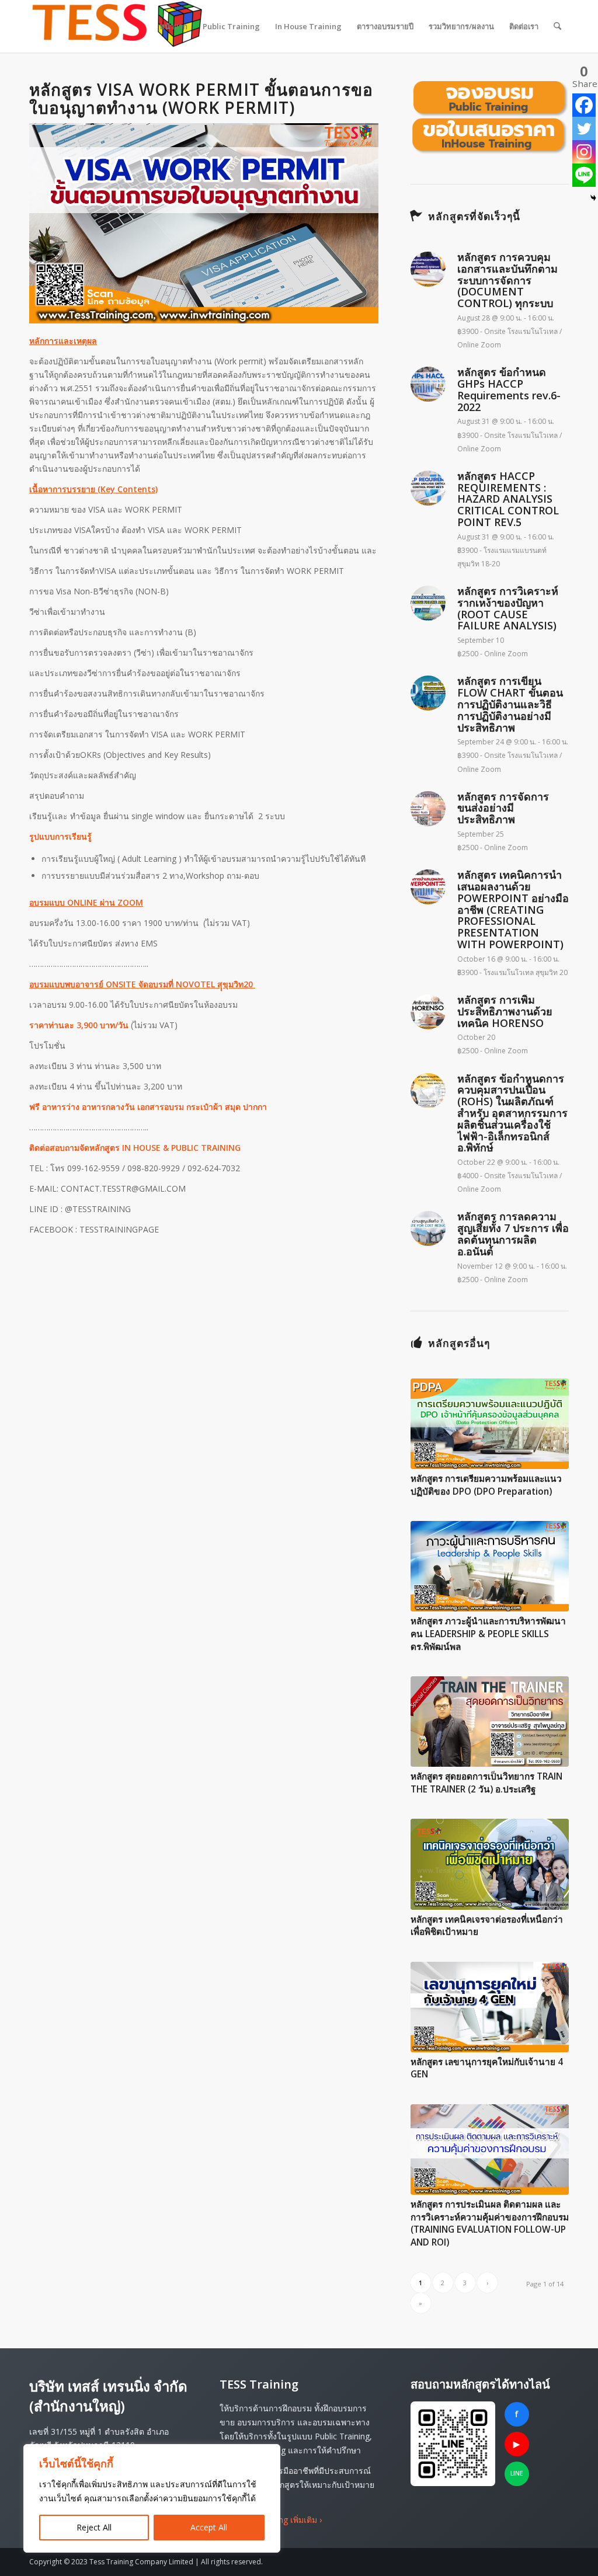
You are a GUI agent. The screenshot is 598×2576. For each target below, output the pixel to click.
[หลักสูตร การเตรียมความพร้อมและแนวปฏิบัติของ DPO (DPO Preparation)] (490, 1424)
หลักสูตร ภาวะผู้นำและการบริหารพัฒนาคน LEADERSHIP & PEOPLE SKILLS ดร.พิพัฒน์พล (488, 1634)
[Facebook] (584, 105)
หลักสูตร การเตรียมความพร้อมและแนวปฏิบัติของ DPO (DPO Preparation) (486, 1485)
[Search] (557, 26)
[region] (152, 2498)
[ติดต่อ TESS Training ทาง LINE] (453, 2444)
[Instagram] (584, 152)
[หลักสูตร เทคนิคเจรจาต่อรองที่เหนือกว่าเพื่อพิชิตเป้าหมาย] (490, 1864)
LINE (517, 2473)
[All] (490, 117)
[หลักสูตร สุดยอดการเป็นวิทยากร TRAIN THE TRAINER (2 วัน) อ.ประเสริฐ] (490, 1722)
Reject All (94, 2527)
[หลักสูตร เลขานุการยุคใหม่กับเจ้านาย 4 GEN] (490, 2007)
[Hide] (593, 198)
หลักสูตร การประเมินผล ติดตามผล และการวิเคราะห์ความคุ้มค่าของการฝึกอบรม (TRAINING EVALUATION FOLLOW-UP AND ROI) (490, 2223)
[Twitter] (584, 128)
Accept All (209, 2527)
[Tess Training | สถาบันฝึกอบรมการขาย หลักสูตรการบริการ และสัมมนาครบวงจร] (117, 26)
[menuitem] (173, 26)
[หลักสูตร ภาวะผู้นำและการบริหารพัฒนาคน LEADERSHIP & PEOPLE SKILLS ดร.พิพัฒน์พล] (490, 1566)
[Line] (584, 175)
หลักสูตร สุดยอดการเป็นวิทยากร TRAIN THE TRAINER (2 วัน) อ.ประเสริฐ (486, 1783)
